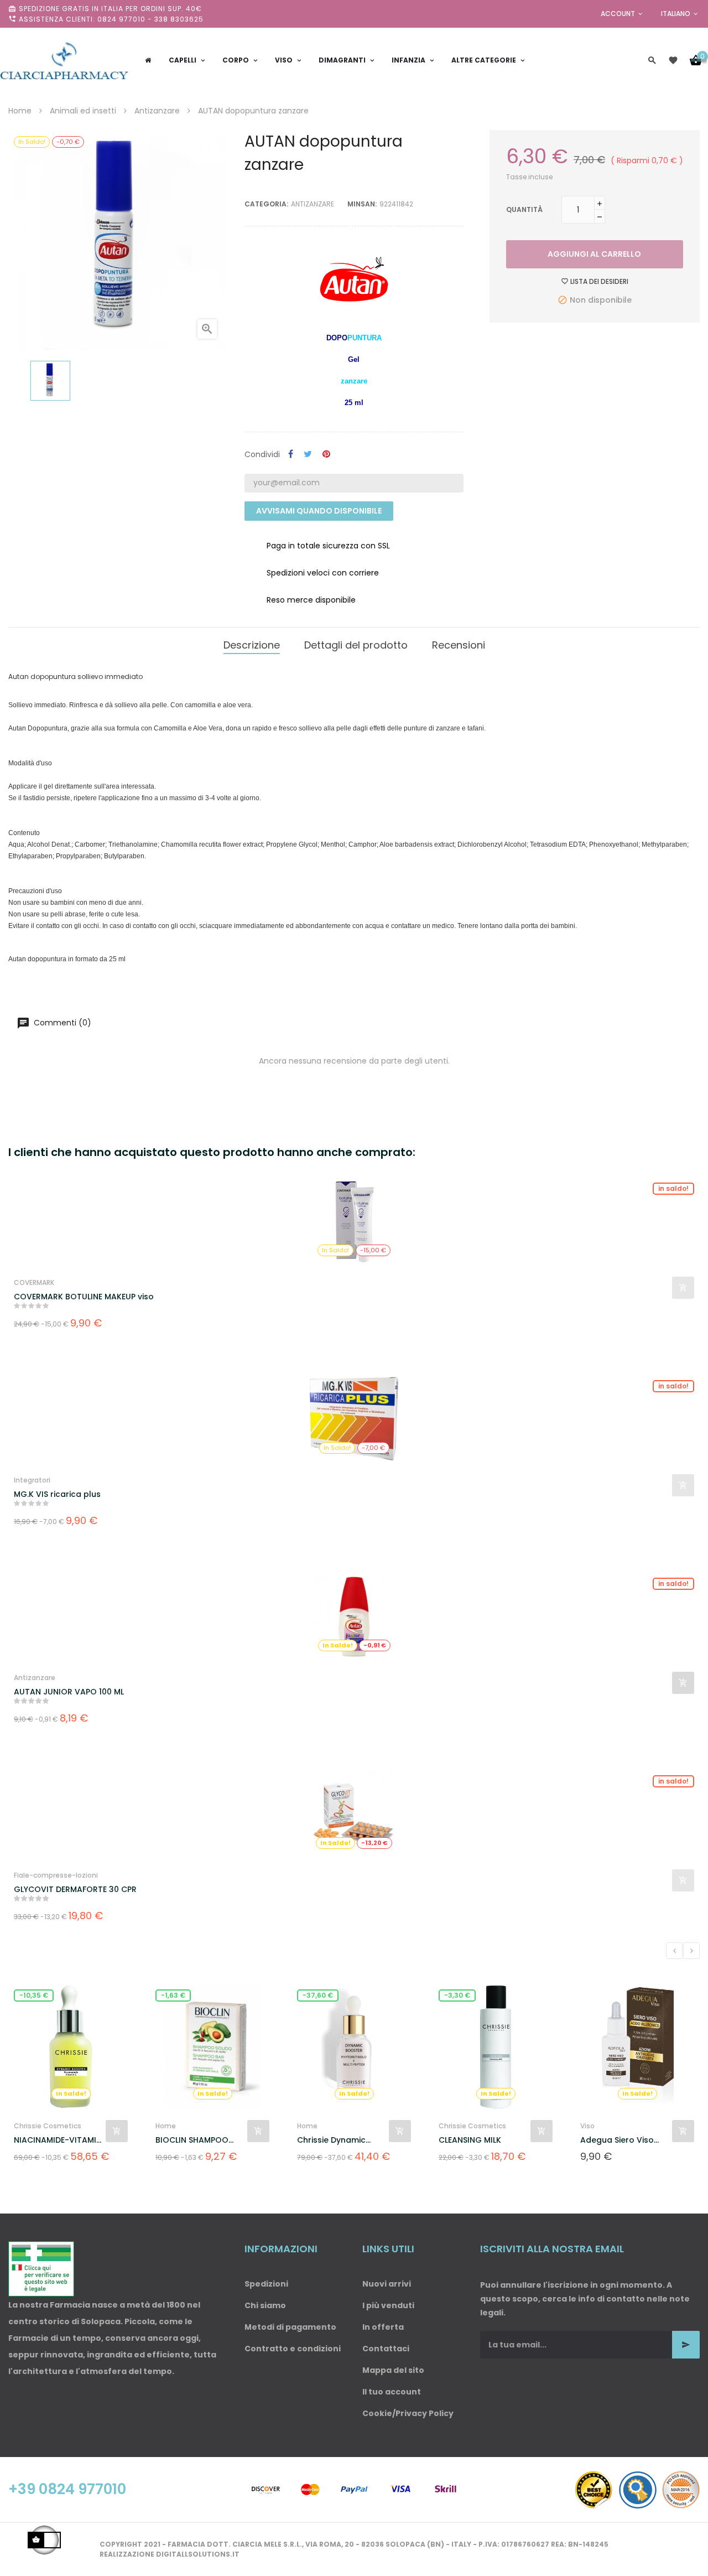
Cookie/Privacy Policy (408, 2413)
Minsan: (362, 204)
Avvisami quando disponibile (319, 511)
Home (166, 2126)
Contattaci (386, 2349)
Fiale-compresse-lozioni (56, 1875)
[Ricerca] (652, 60)
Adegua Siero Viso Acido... (617, 2140)
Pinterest (326, 455)
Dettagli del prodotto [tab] (356, 645)
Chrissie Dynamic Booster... (331, 2140)
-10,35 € (34, 1995)
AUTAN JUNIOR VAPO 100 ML (69, 1692)
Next (691, 1951)
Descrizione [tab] (252, 645)
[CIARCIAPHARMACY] (64, 60)
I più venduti (388, 2305)
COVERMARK (34, 1282)
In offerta (383, 2327)
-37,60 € (318, 1995)
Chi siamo (265, 2305)
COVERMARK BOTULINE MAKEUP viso (84, 1297)
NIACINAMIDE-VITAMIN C (58, 2140)
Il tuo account (392, 2392)
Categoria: (266, 204)
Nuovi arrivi (387, 2284)
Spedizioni (266, 2284)
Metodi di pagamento (290, 2327)
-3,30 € (457, 1995)
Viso (587, 2126)
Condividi (291, 455)
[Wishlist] (673, 60)
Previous (674, 1951)
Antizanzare (313, 204)
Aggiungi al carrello (594, 254)
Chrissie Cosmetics (48, 2126)
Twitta (308, 455)
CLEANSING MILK (470, 2140)
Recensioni (459, 645)
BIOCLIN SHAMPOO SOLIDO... (192, 2140)
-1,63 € (173, 1995)
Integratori (32, 1480)
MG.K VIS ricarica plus (57, 1494)
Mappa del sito (393, 2370)
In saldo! (673, 1188)
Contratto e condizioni (293, 2349)
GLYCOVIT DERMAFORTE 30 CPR (75, 1889)
